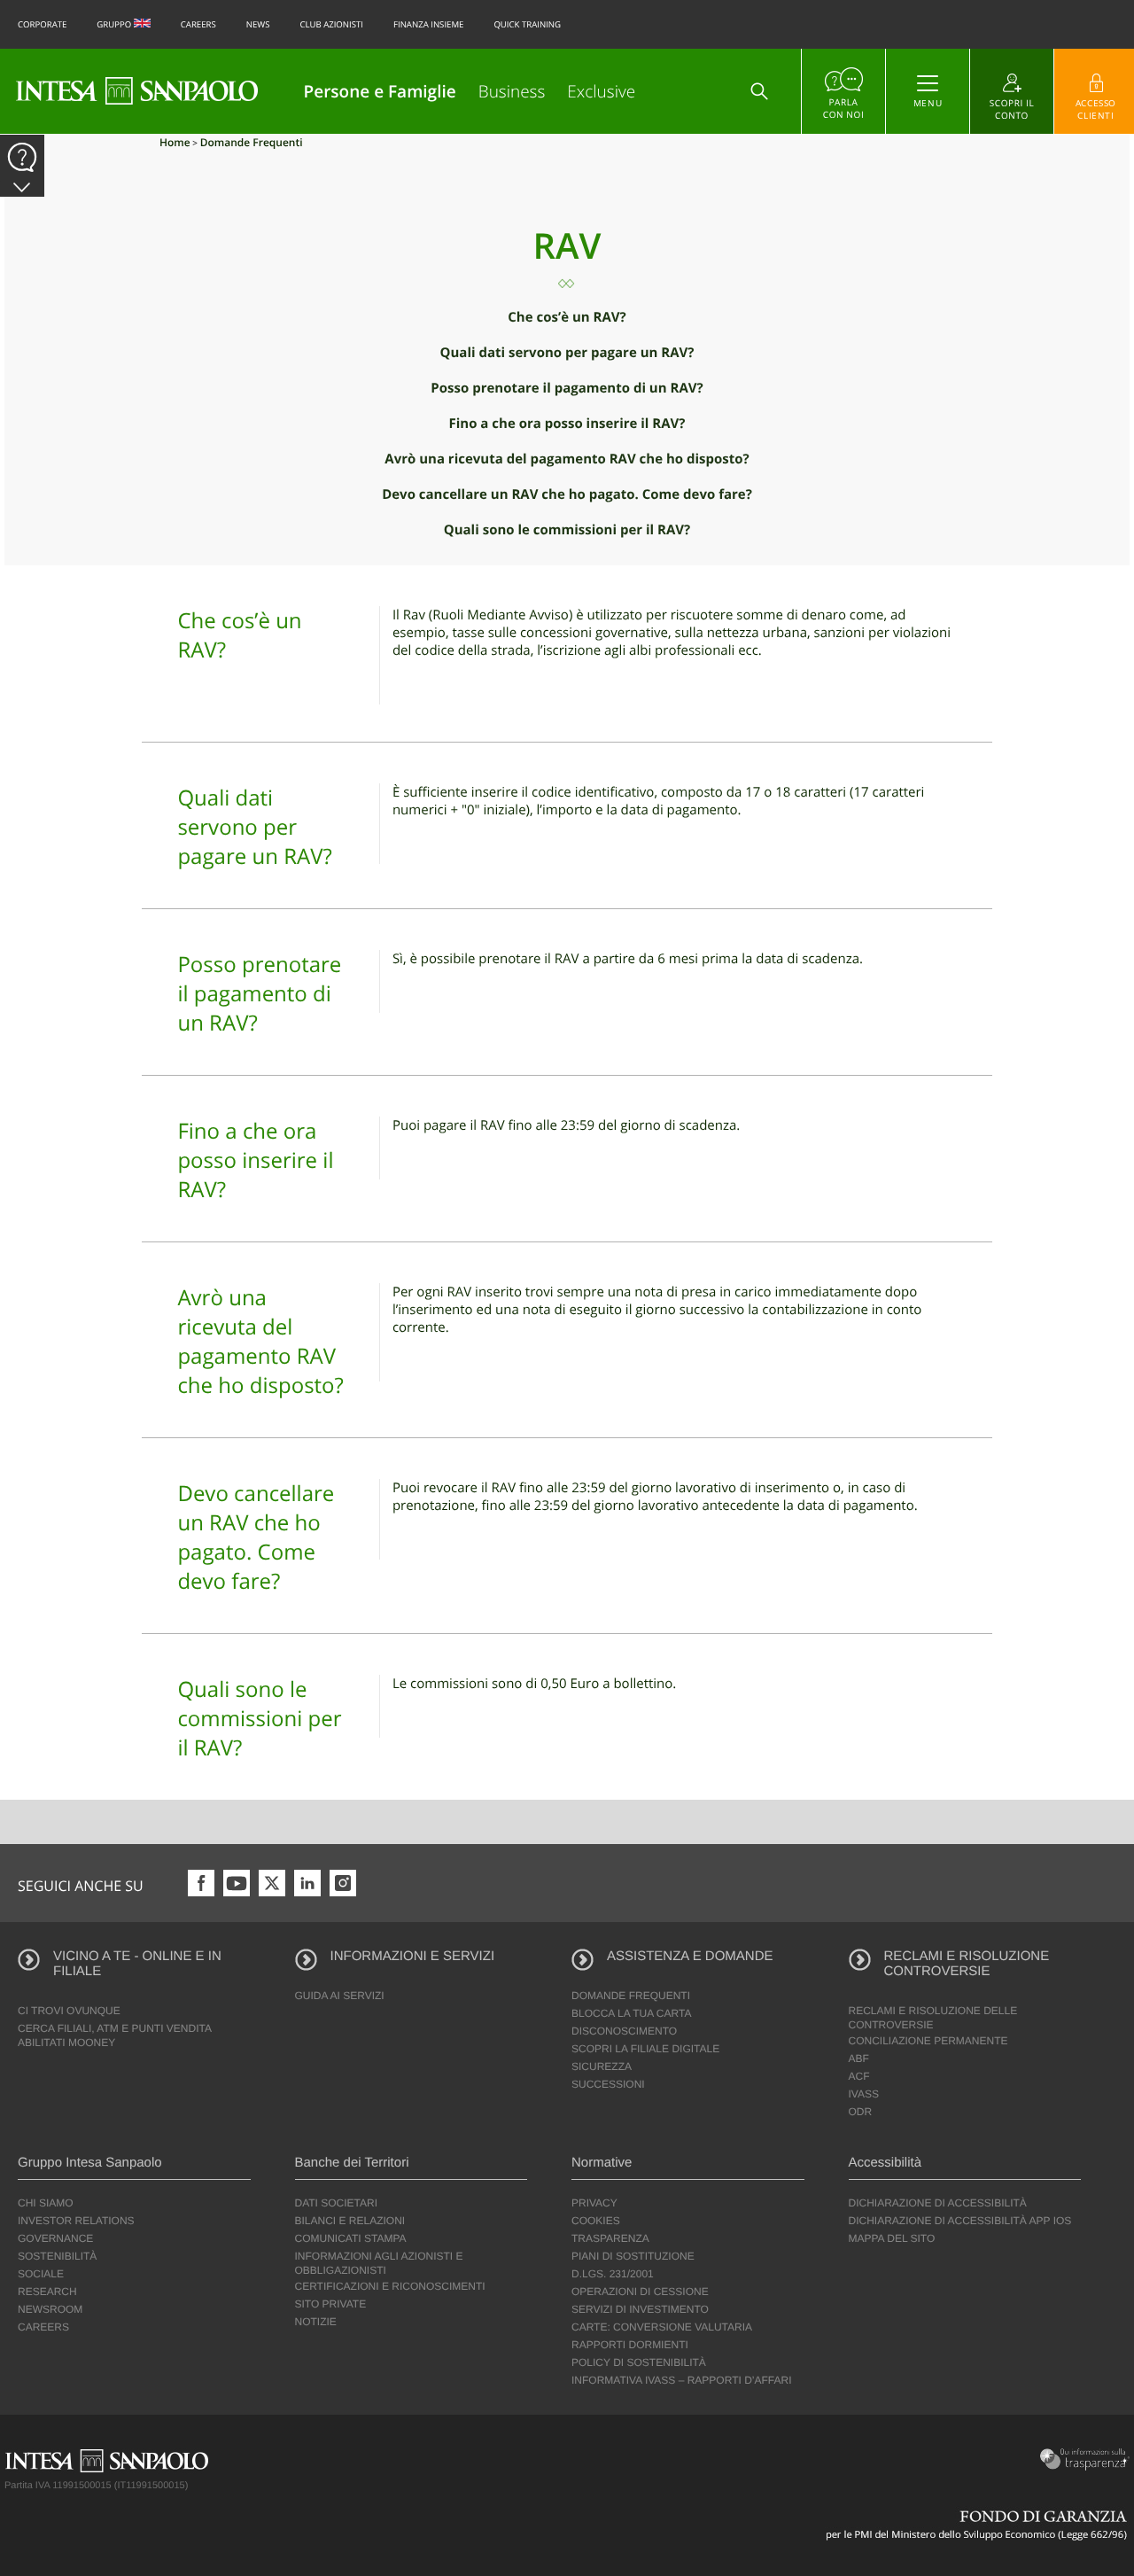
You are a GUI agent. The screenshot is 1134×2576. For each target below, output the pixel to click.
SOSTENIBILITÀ (57, 2256)
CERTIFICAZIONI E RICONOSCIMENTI (390, 2286)
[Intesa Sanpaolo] (137, 91)
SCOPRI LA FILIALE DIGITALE (645, 2049)
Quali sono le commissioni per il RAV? (567, 530)
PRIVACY (594, 2203)
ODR (861, 2112)
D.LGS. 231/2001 (613, 2274)
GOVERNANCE (55, 2238)
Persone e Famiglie (380, 91)
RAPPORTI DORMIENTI (630, 2345)
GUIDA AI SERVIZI (340, 1996)
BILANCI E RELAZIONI (350, 2221)
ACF (859, 2076)
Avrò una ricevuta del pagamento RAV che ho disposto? (567, 459)
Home (175, 142)
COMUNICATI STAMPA (351, 2238)
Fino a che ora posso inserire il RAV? (567, 424)
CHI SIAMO (46, 2203)
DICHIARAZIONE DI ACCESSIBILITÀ (938, 2203)
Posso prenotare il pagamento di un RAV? (567, 388)
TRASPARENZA (610, 2238)
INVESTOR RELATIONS (76, 2221)
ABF (859, 2058)
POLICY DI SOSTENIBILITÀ (639, 2362)
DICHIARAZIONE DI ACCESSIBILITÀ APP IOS (960, 2221)
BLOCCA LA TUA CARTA (631, 2013)
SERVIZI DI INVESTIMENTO (640, 2309)
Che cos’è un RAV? (567, 317)
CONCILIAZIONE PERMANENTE (928, 2041)
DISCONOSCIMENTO (624, 2031)
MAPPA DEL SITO (892, 2238)
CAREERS (43, 2327)
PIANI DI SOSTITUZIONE (633, 2256)
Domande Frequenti (252, 142)
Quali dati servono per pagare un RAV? (567, 353)
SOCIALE (41, 2274)
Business (512, 91)
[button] (22, 188)
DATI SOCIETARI (337, 2203)
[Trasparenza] (1082, 2459)
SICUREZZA (602, 2066)
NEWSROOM (50, 2309)
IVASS (864, 2094)
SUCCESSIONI (608, 2084)
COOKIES (596, 2221)
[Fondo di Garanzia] (977, 2524)
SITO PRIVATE (331, 2304)
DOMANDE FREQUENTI (631, 1996)
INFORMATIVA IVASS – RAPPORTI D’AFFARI (682, 2380)
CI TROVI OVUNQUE (69, 2011)
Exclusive (601, 91)
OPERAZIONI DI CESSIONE (640, 2292)
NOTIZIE (316, 2322)
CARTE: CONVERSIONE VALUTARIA (662, 2327)
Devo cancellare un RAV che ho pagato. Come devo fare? (567, 494)
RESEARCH (47, 2292)
